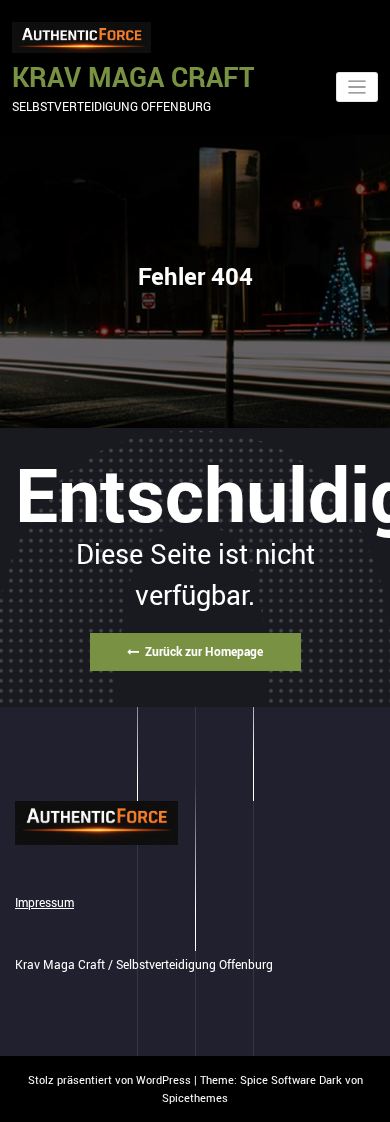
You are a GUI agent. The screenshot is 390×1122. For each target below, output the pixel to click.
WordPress (163, 1079)
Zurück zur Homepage (204, 651)
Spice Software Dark (291, 1079)
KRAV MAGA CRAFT (133, 76)
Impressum (44, 902)
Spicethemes (195, 1097)
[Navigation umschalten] (357, 87)
